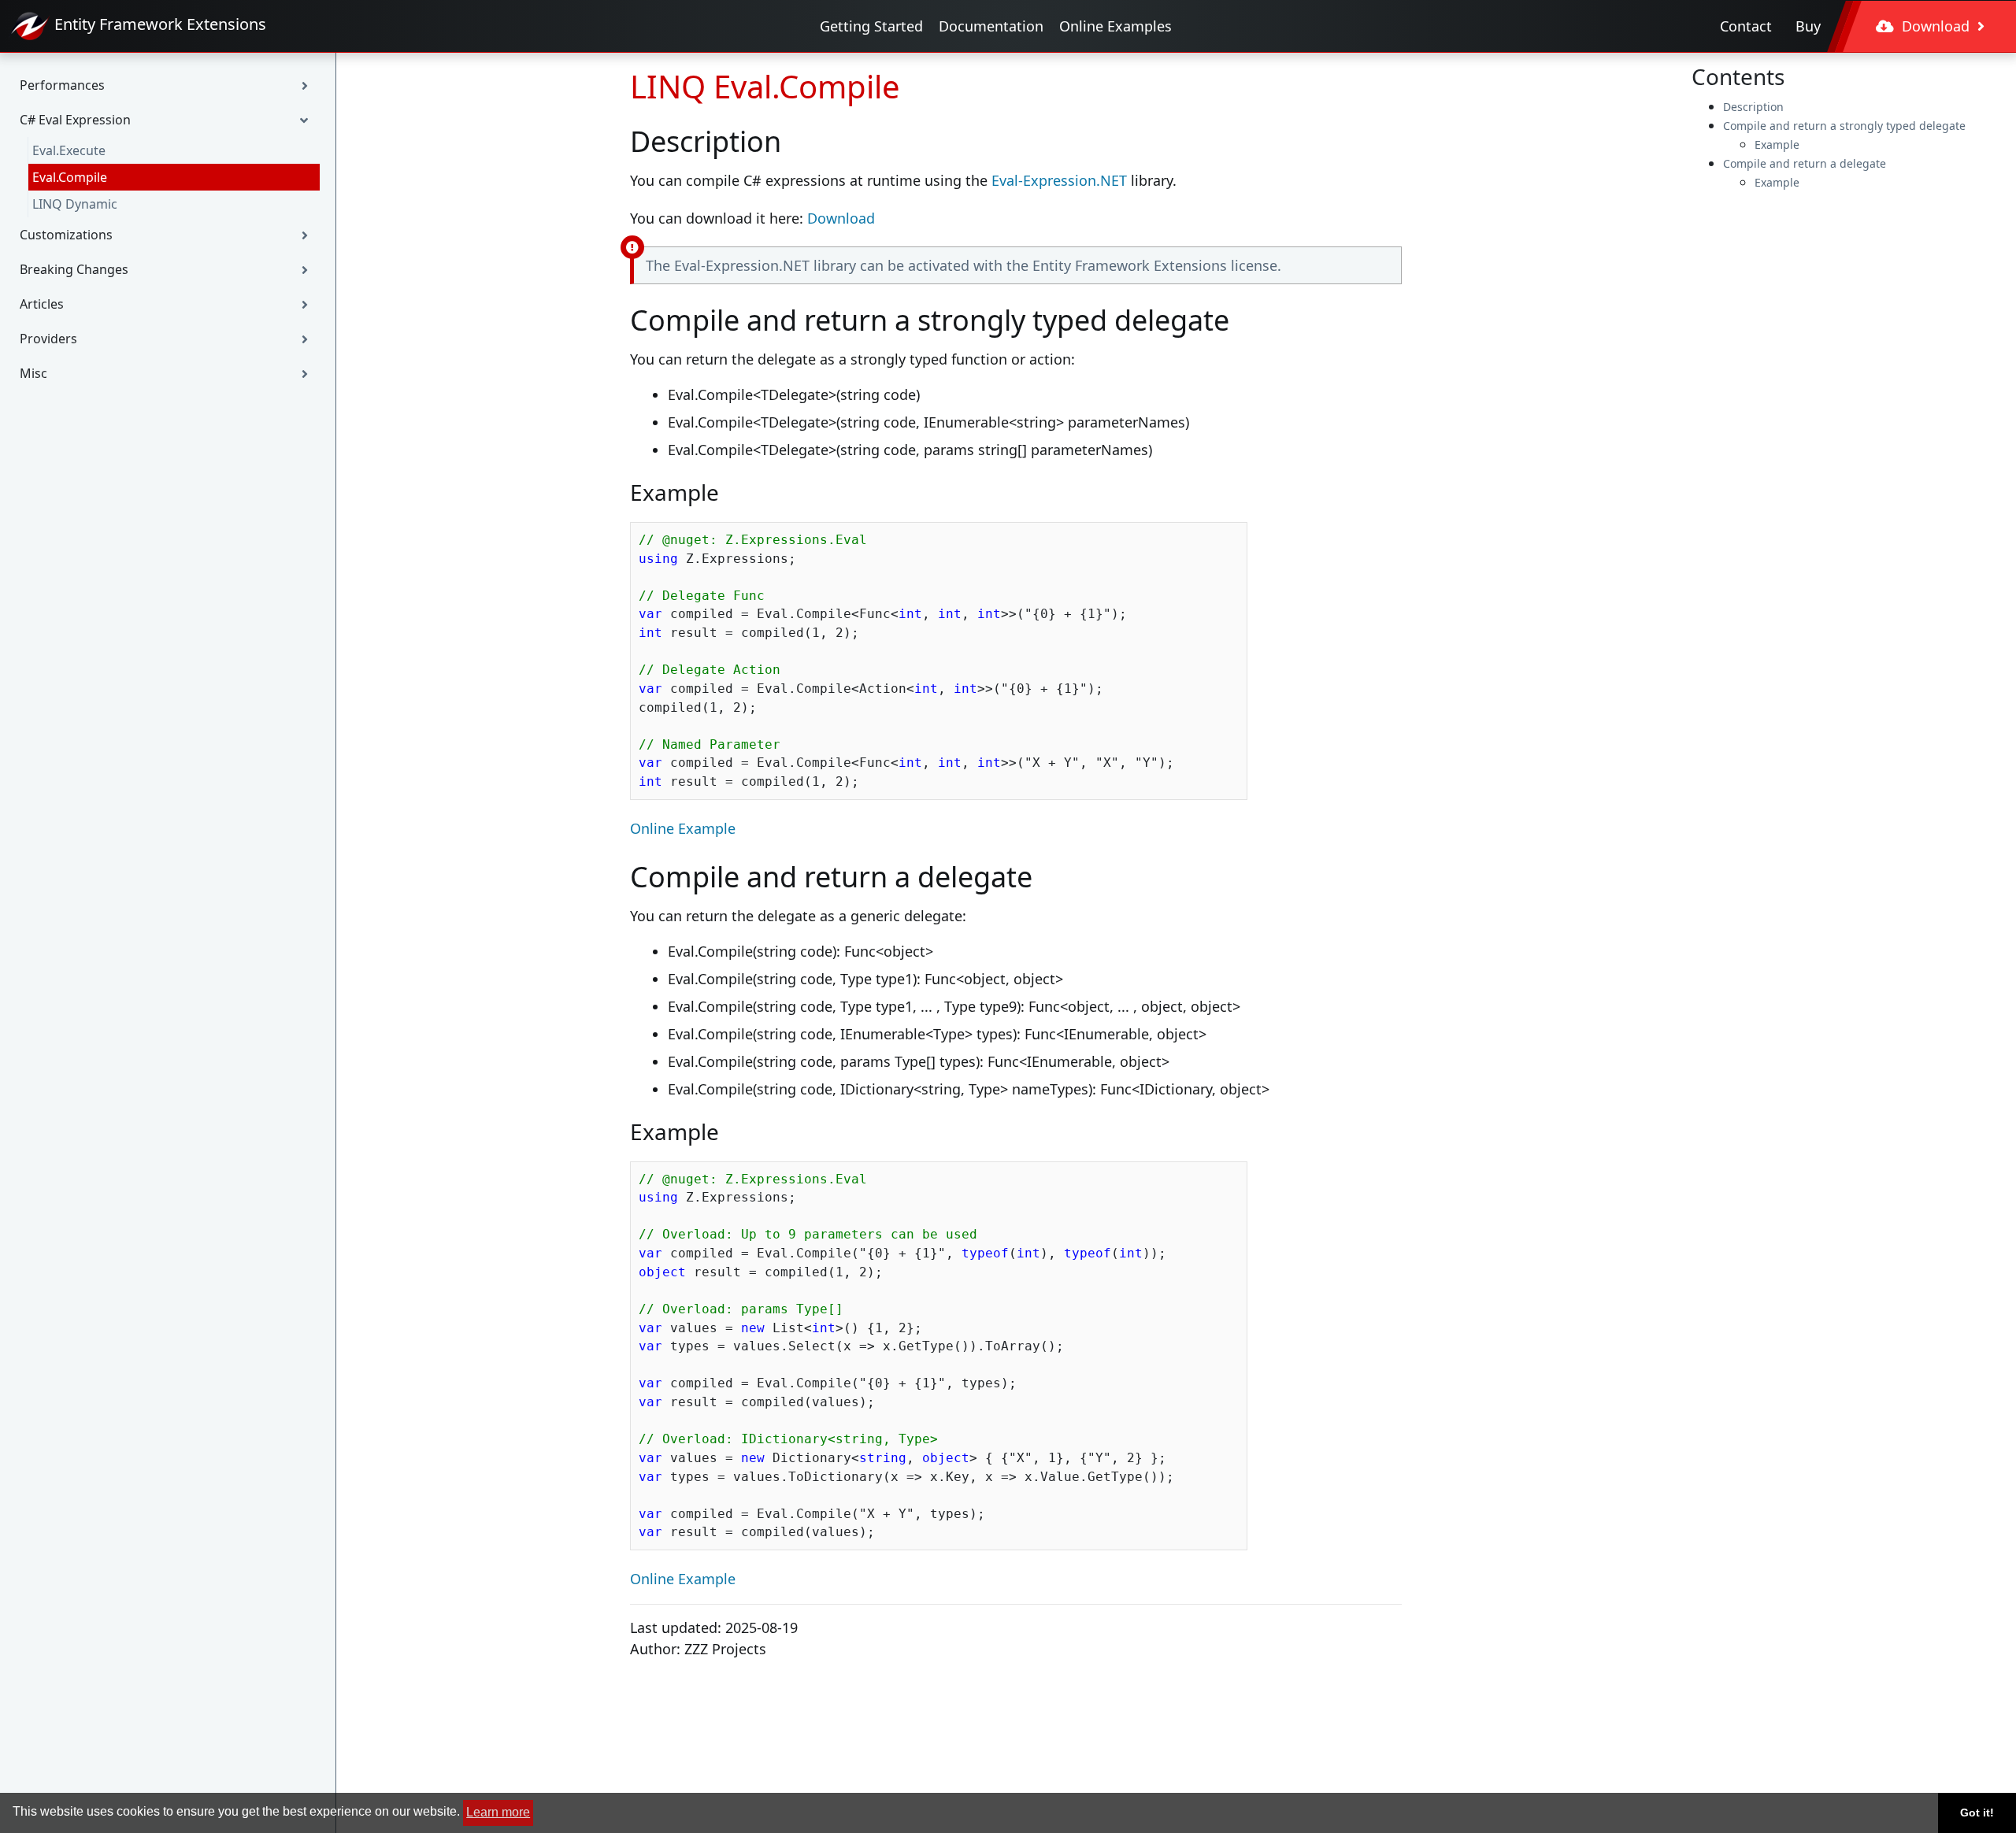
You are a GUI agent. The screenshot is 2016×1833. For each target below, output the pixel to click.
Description (1753, 107)
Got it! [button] (1977, 1813)
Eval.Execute (69, 150)
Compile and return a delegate (1805, 163)
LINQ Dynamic (75, 204)
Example (1777, 144)
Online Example (683, 828)
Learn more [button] (498, 1812)
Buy (1808, 26)
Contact (1746, 26)
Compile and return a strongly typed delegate (1844, 126)
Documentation (991, 26)
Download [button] (1936, 26)
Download (841, 218)
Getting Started (871, 26)
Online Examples (1115, 26)
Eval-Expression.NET (1059, 180)
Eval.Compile (70, 177)
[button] (168, 85)
